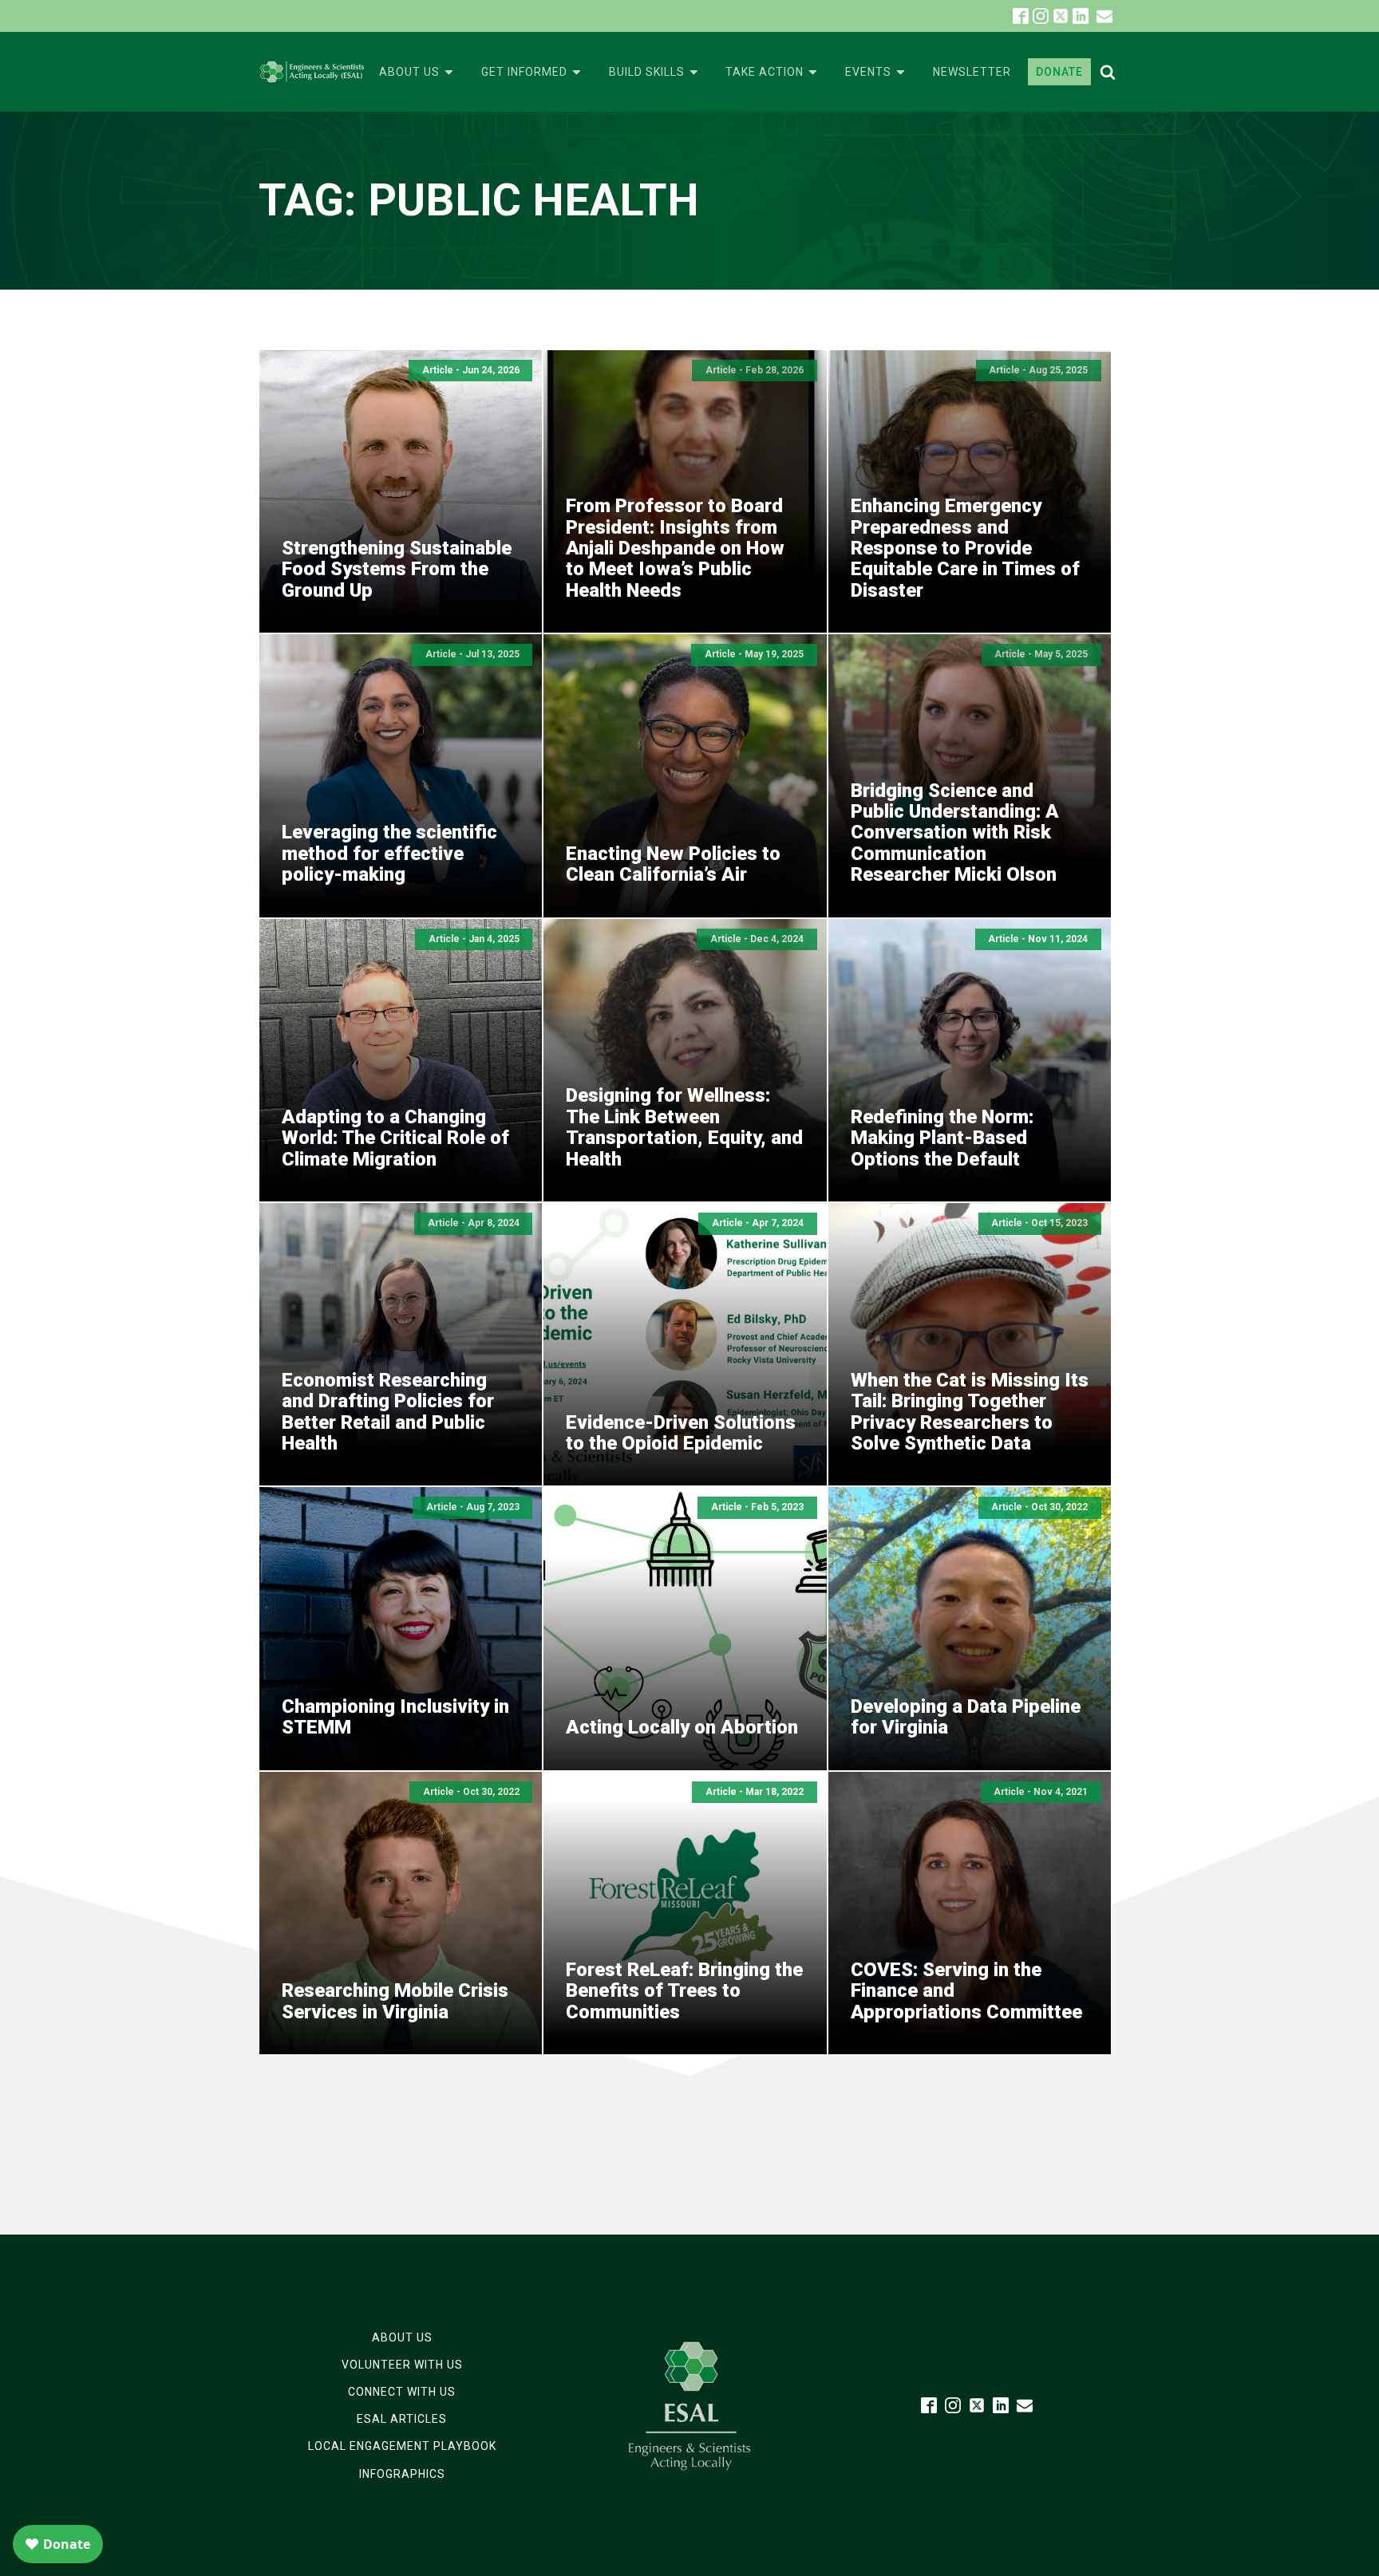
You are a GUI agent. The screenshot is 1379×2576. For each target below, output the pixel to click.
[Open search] (1108, 72)
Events (868, 72)
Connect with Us (402, 2392)
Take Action (765, 72)
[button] (1104, 16)
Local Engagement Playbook (402, 2446)
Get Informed (524, 72)
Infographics (402, 2474)
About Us (409, 72)
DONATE (1059, 72)
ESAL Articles (402, 2419)
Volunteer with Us (402, 2365)
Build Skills (647, 72)
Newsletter (972, 72)
